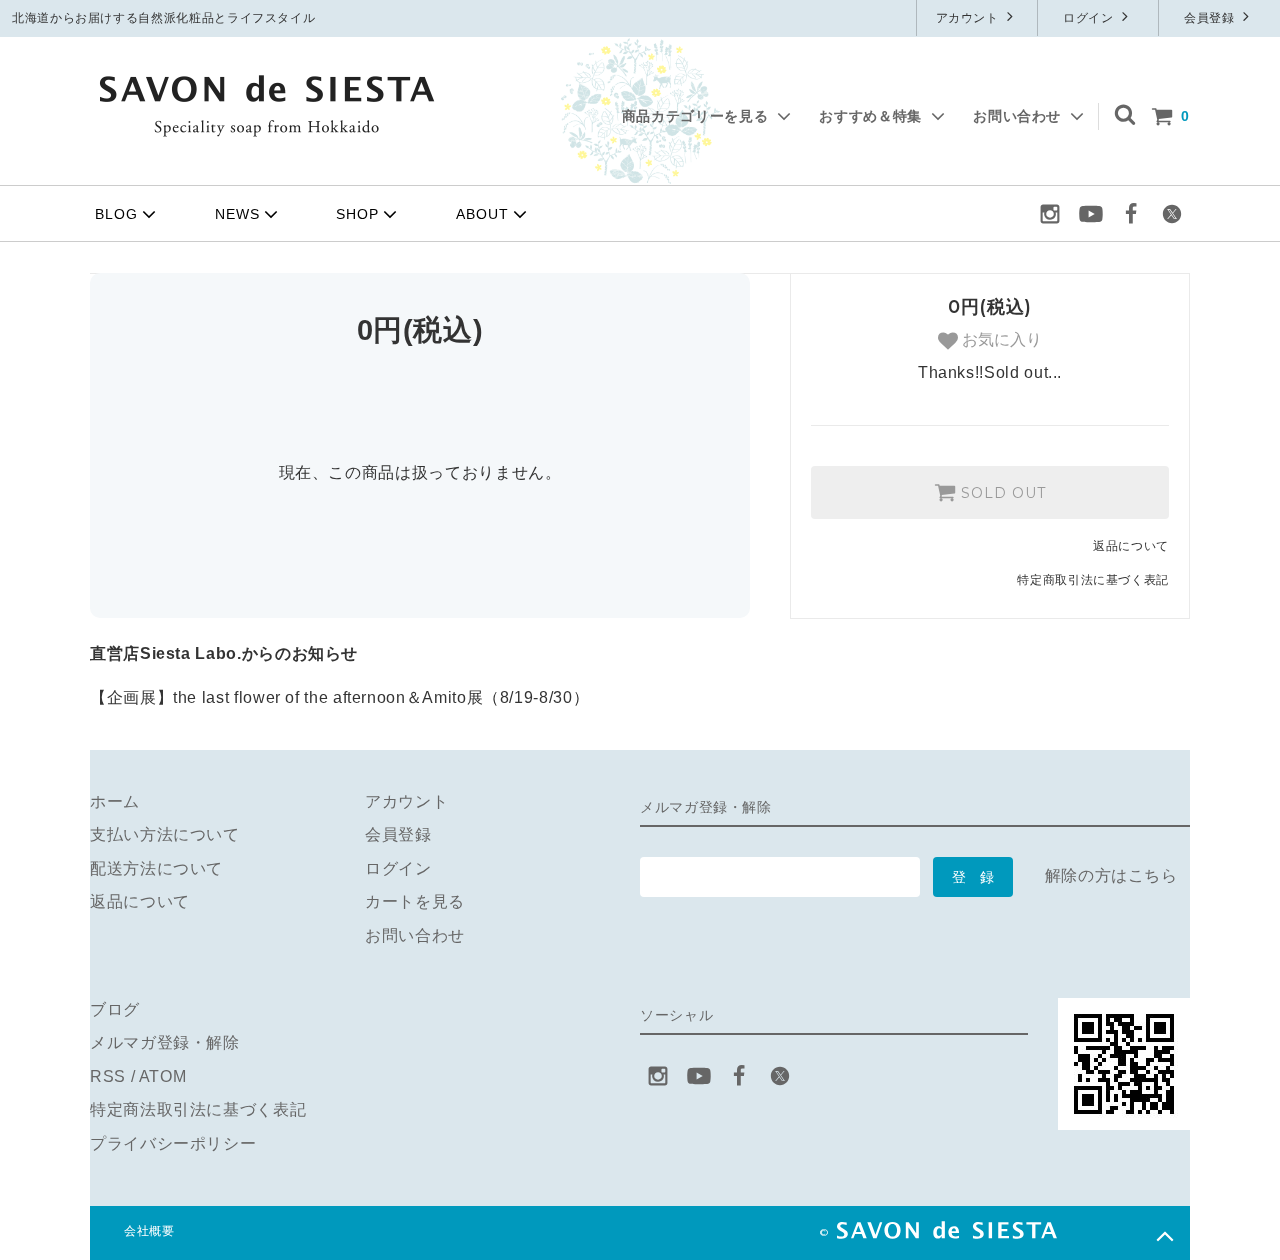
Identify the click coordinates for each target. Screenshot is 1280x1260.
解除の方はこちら (1111, 875)
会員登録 (1211, 18)
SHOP (357, 214)
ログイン (1090, 18)
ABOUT (482, 214)
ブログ (115, 1009)
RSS (108, 1076)
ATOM (163, 1076)
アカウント (969, 18)
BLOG (116, 214)
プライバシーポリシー (173, 1143)
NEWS (237, 214)
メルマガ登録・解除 (165, 1042)
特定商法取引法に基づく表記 (198, 1109)
